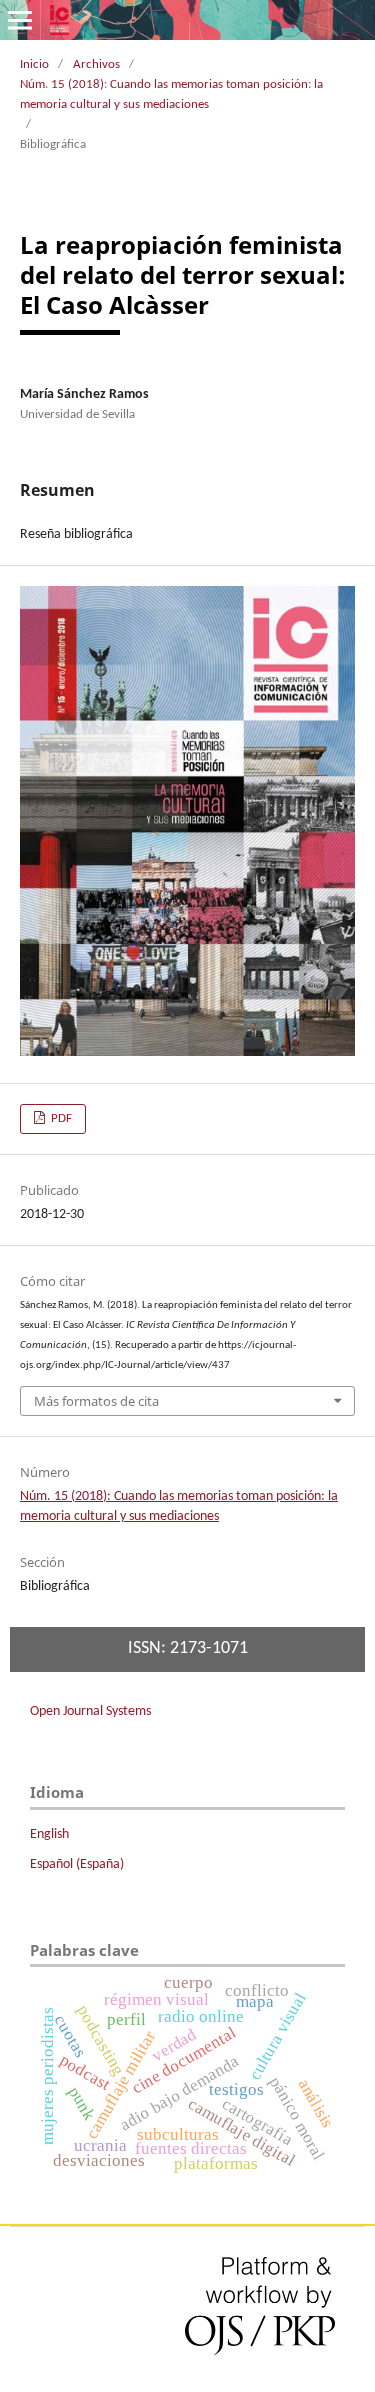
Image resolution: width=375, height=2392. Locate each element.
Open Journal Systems (90, 1711)
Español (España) (77, 1864)
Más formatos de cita (96, 1401)
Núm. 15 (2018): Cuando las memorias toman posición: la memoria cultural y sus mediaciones (171, 94)
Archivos (96, 64)
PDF (60, 1118)
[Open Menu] (20, 20)
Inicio (34, 64)
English (49, 1834)
